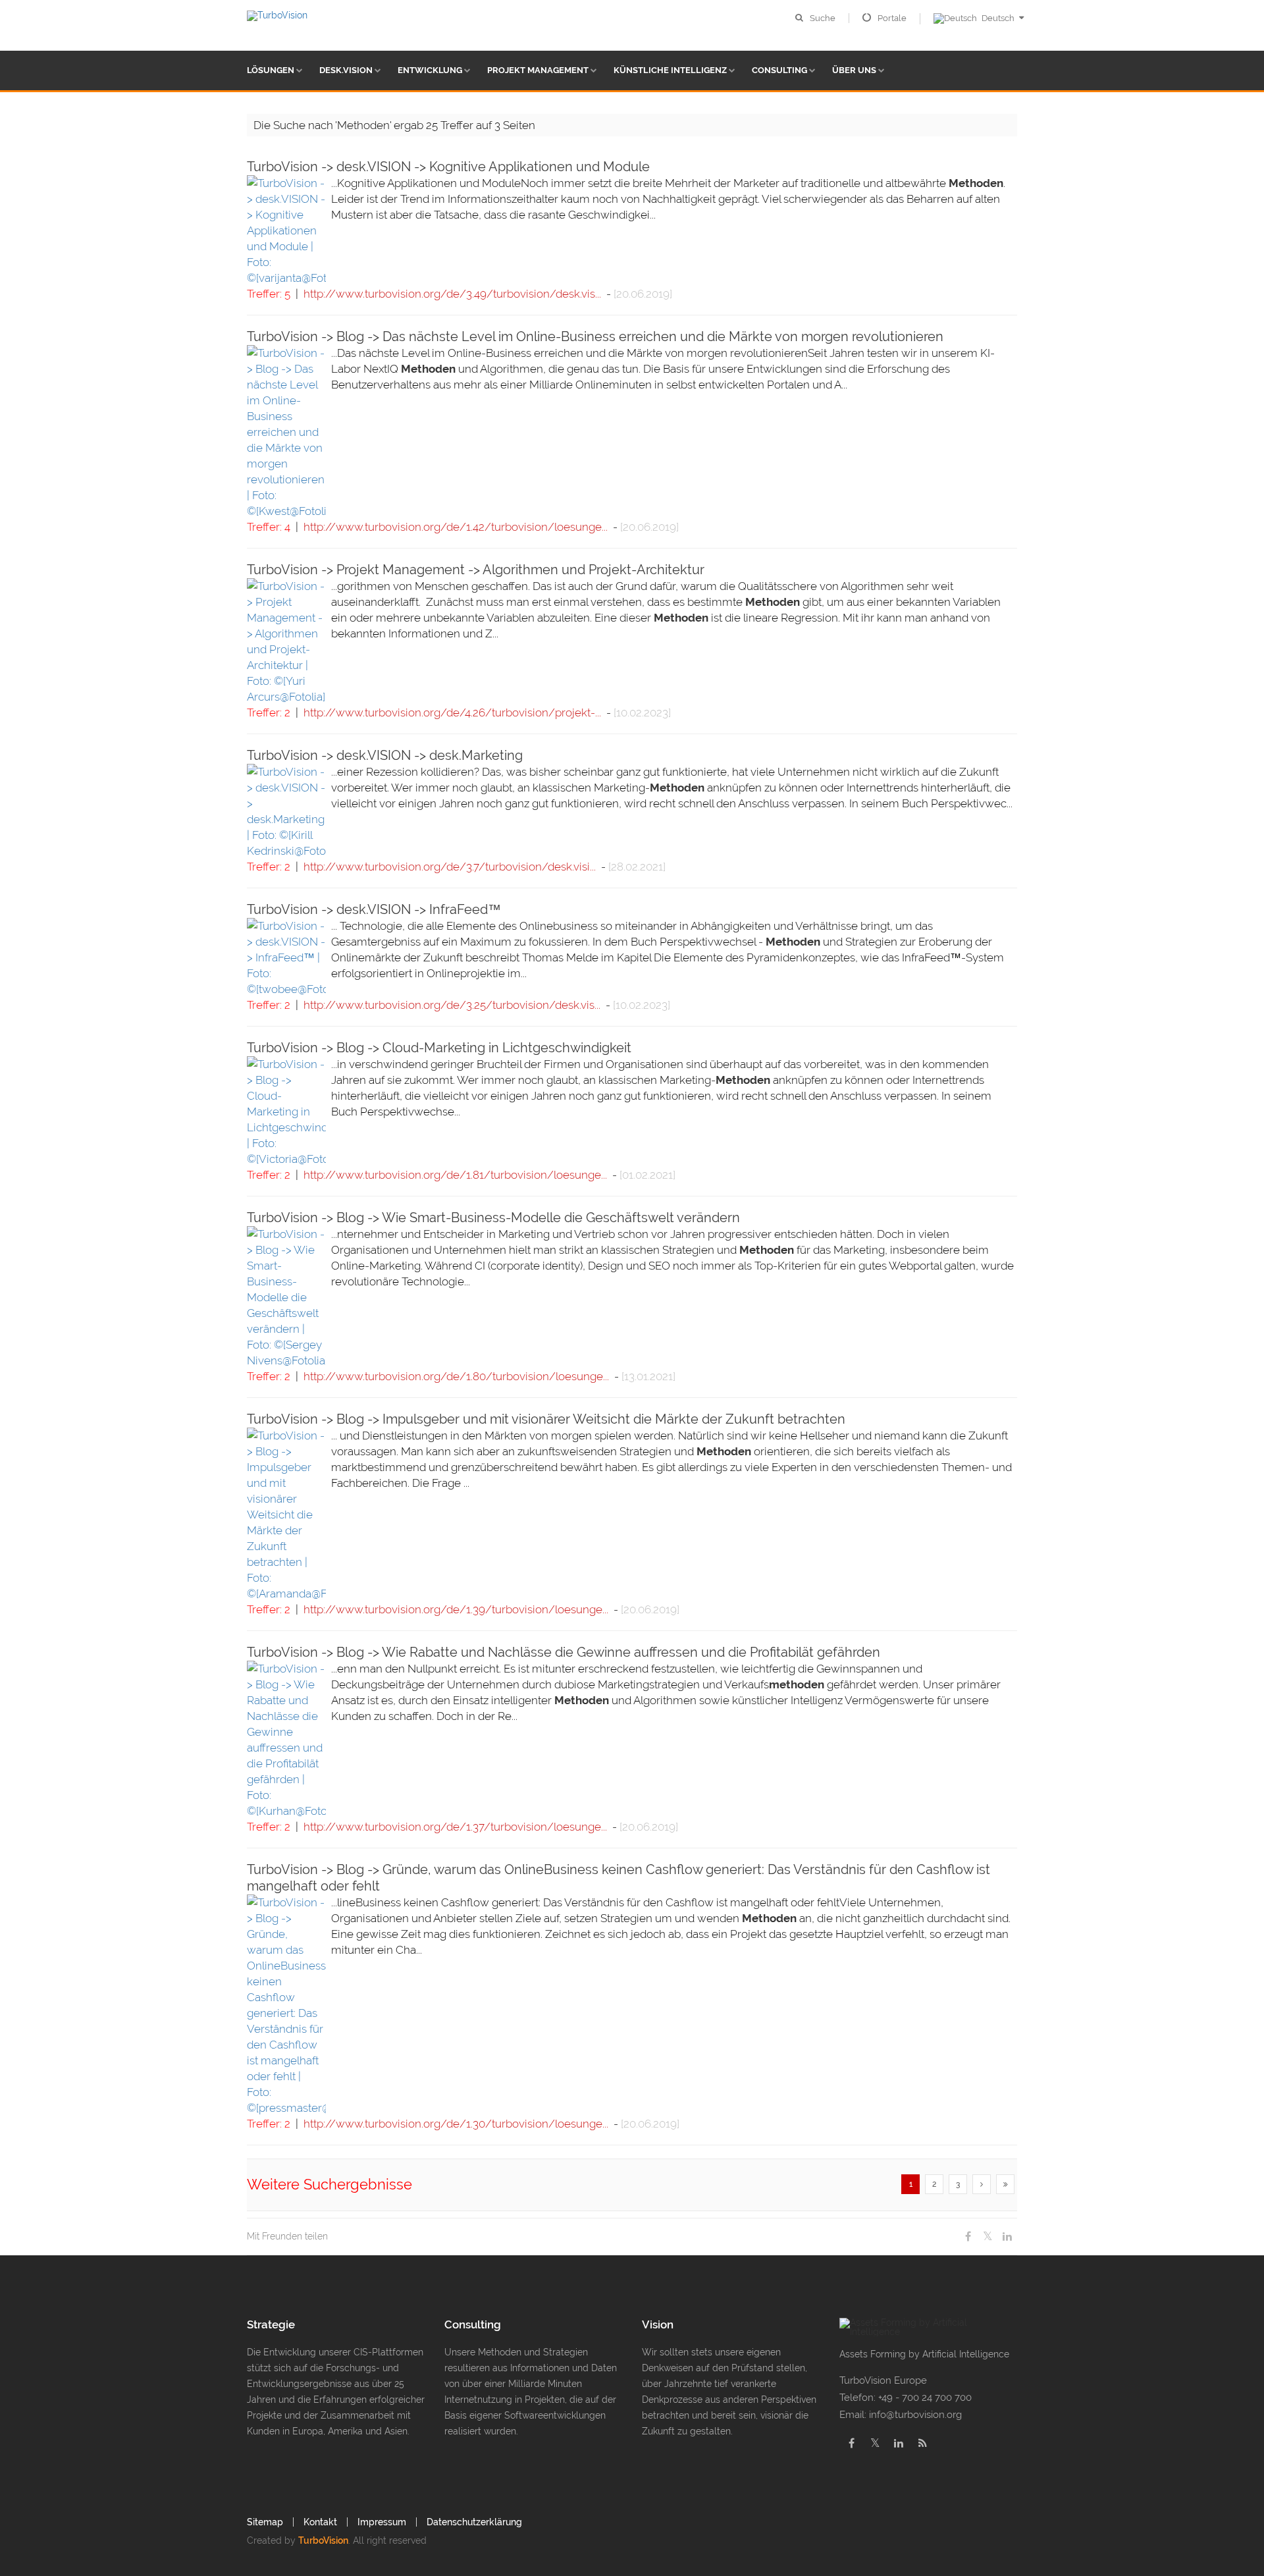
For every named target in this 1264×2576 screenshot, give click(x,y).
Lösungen (271, 70)
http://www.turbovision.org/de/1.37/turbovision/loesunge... (455, 1827)
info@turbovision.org (915, 2415)
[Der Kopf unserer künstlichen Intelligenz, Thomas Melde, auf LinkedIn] (899, 2443)
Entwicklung (430, 70)
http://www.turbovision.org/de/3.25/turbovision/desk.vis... (452, 1005)
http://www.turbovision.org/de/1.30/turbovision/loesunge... (456, 2124)
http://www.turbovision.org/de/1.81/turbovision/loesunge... (455, 1175)
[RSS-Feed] (922, 2443)
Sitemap (265, 2522)
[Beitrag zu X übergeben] (987, 2237)
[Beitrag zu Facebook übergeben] (968, 2237)
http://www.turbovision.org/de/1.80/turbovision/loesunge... (456, 1376)
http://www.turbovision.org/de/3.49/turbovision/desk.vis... (452, 294)
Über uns (854, 70)
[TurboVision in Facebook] (851, 2443)
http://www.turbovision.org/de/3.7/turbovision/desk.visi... (450, 867)
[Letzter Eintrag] (1005, 2184)
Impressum (382, 2522)
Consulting (779, 70)
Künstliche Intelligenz (670, 70)
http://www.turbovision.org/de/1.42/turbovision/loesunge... (456, 527)
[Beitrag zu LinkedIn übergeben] (1007, 2237)
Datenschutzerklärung (474, 2522)
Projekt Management (538, 70)
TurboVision (323, 2540)
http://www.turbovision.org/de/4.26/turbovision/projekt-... (452, 712)
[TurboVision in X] (875, 2443)
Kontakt (320, 2522)
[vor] (982, 2184)
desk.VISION (346, 70)
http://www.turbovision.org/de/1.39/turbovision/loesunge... (456, 1609)
